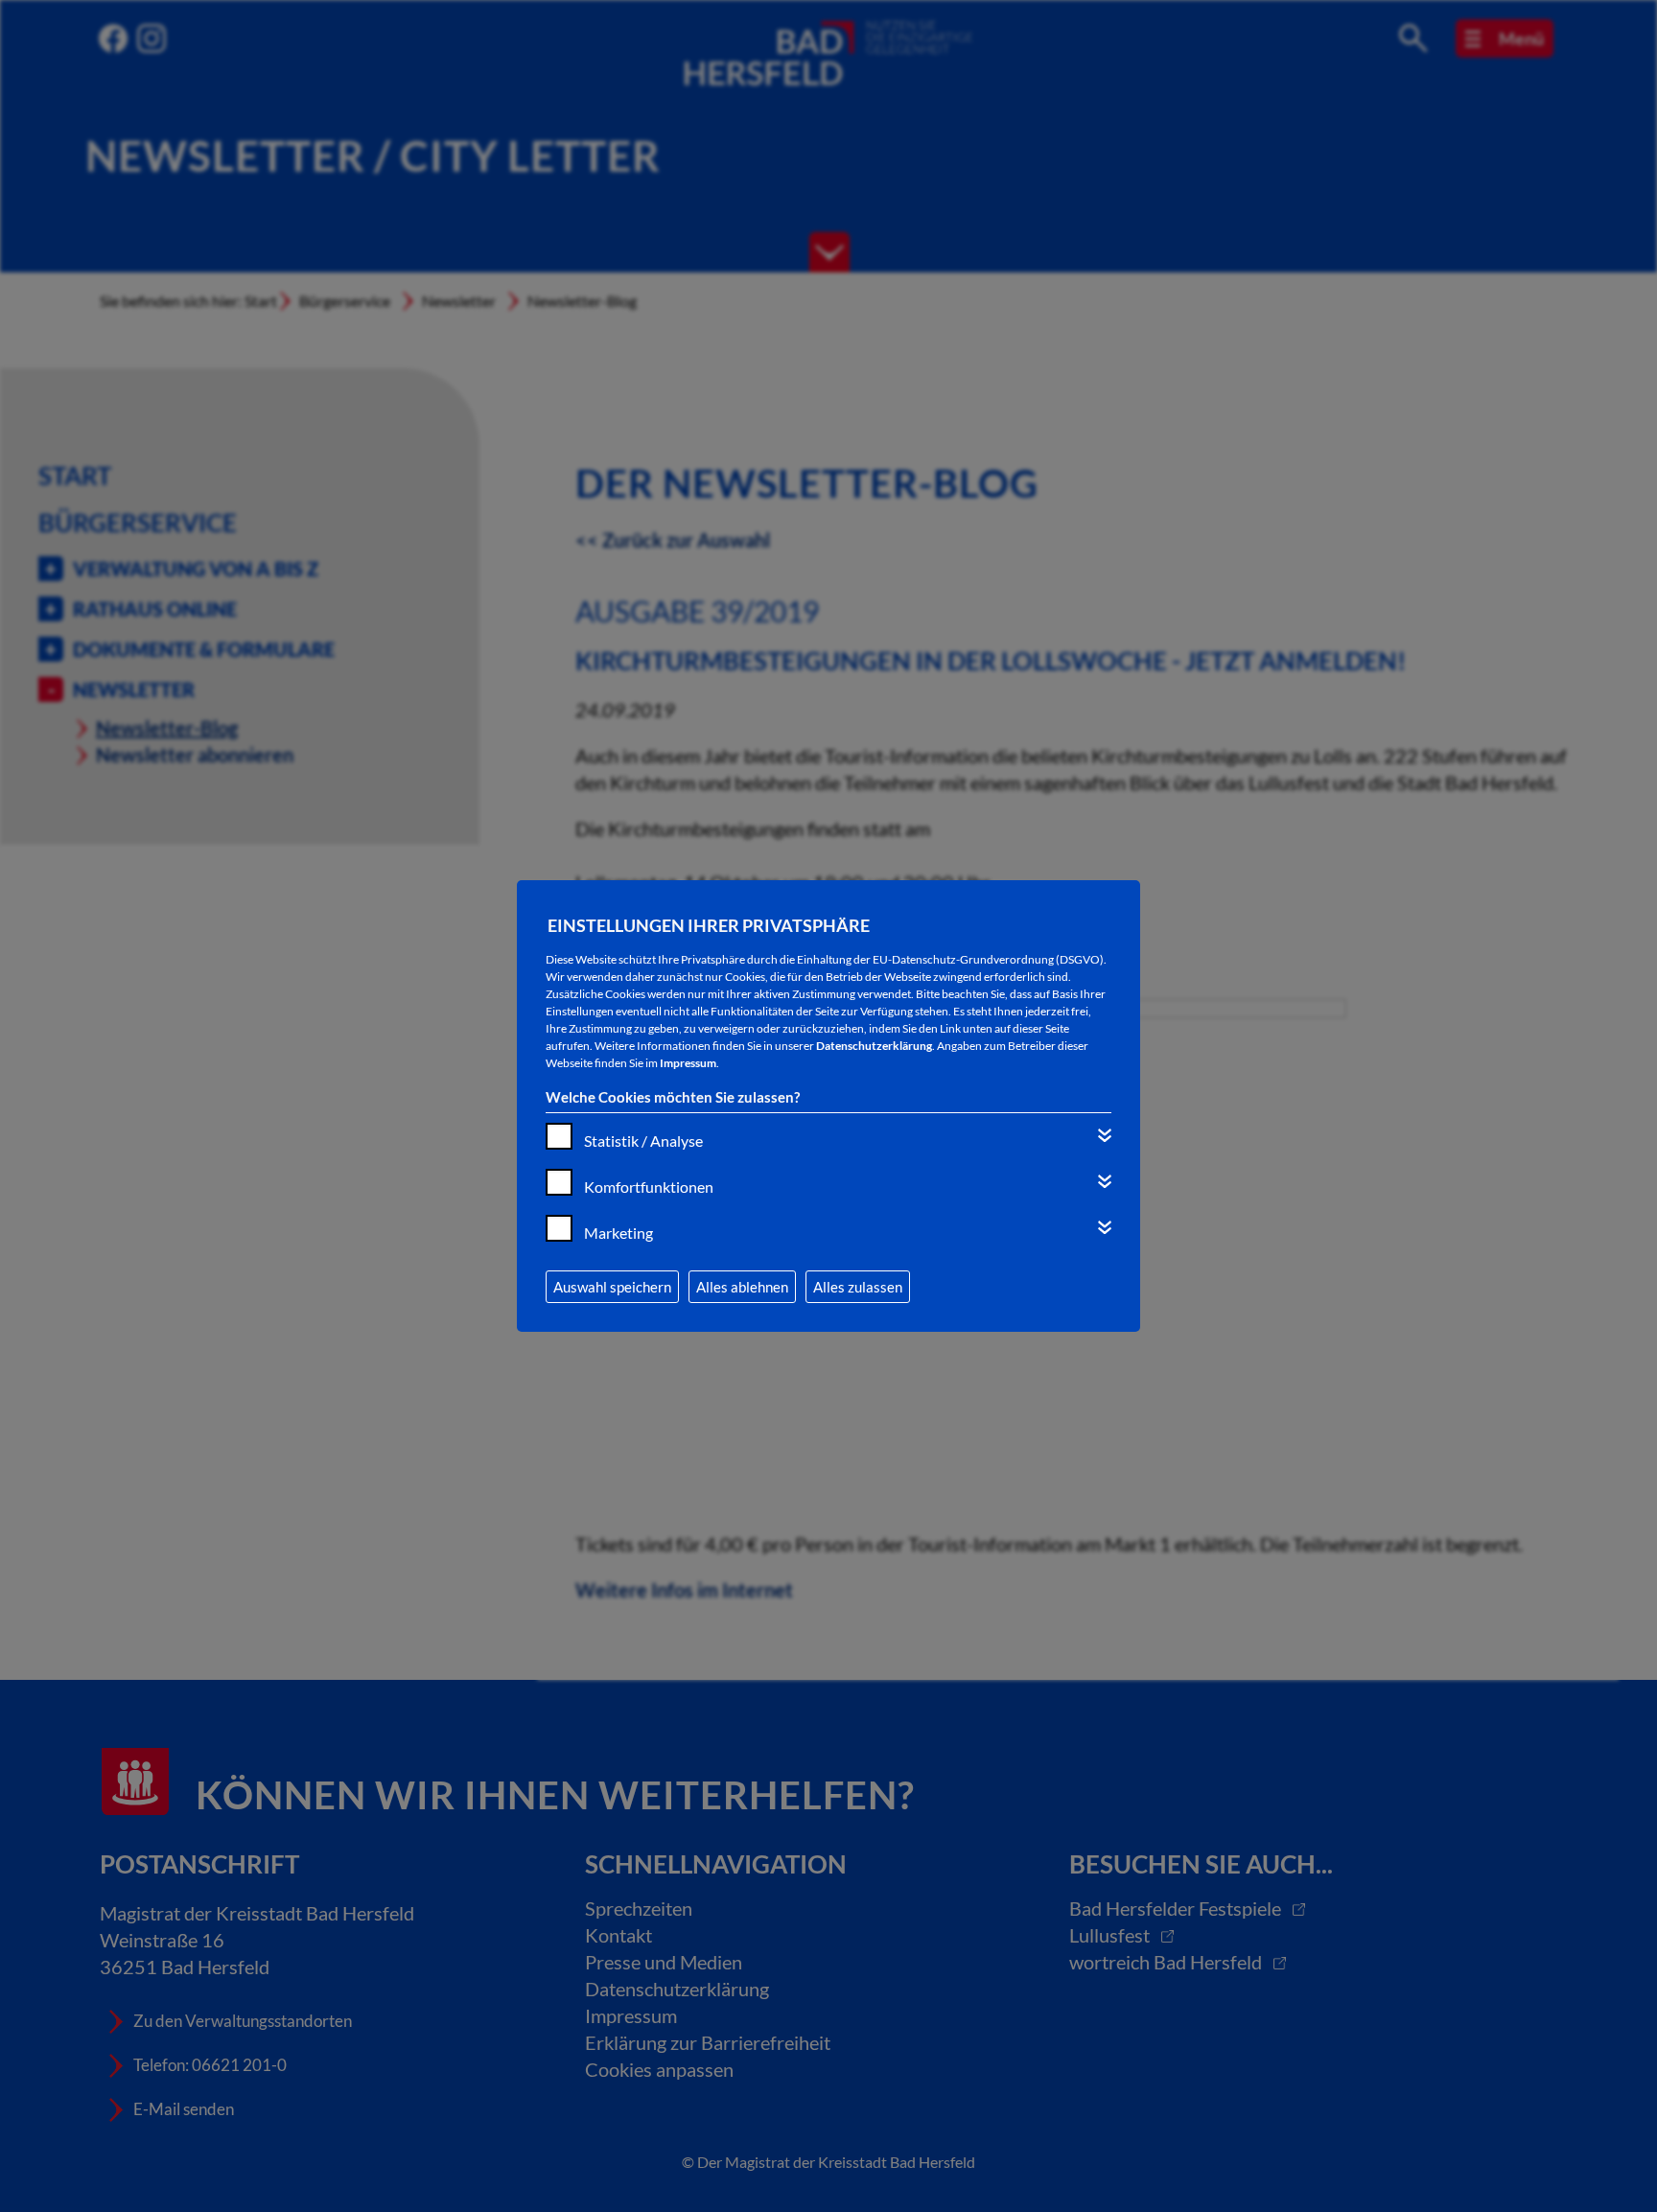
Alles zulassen (858, 1287)
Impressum (688, 1063)
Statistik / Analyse (643, 1141)
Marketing (618, 1233)
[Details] (1105, 1135)
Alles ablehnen (742, 1287)
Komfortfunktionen (649, 1187)
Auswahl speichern (612, 1287)
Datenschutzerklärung (874, 1046)
